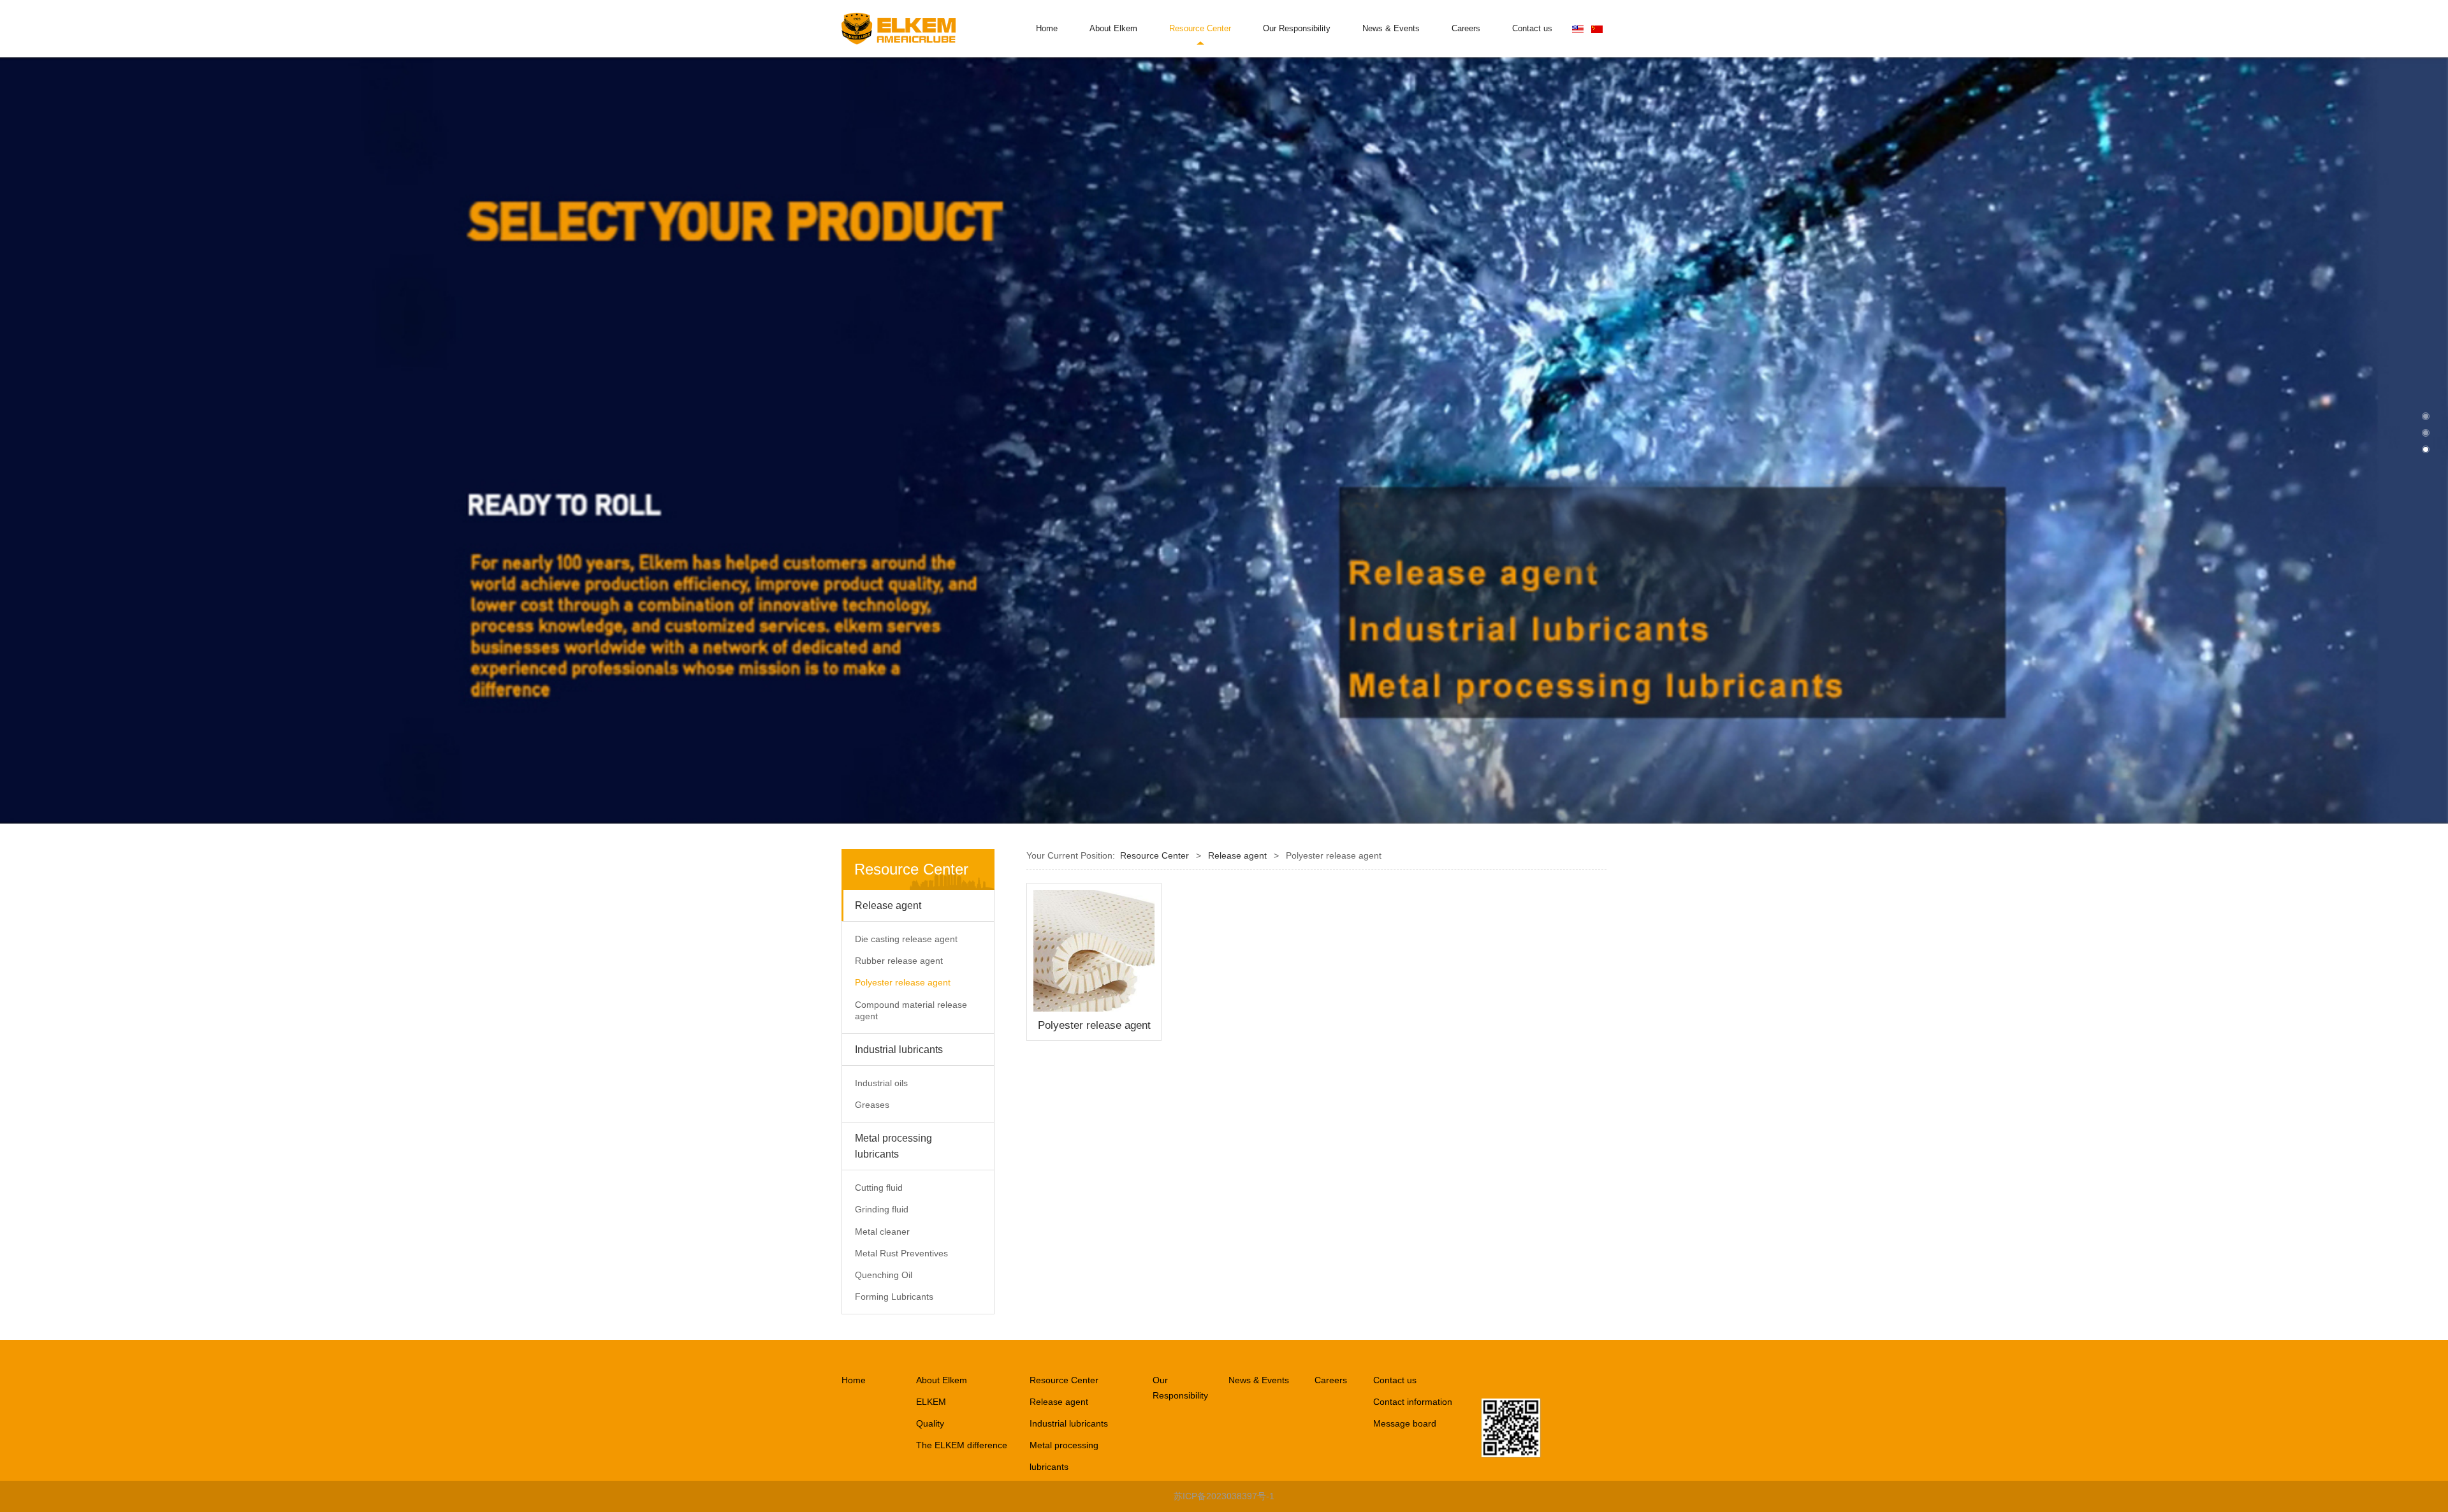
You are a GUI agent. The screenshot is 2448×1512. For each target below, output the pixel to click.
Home (1047, 29)
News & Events (1391, 29)
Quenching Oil (884, 1275)
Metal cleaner (882, 1232)
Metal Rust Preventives (901, 1253)
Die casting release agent (906, 939)
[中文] (1597, 29)
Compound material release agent (911, 1010)
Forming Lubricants (894, 1297)
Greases (872, 1105)
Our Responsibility (1297, 29)
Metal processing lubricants (893, 1146)
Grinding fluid (882, 1209)
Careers (1466, 29)
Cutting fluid (879, 1188)
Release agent (888, 905)
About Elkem (1113, 29)
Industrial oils (881, 1083)
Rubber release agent (899, 961)
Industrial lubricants (899, 1050)
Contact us (1532, 29)
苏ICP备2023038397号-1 (1224, 1496)
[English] (1578, 29)
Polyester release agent (903, 982)
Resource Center (1200, 29)
